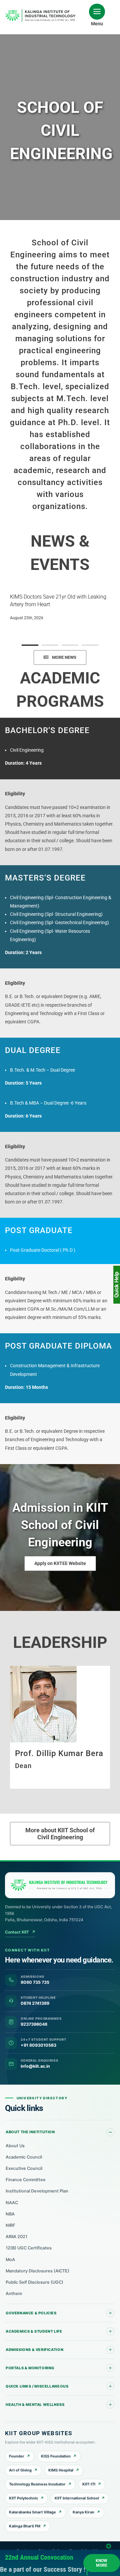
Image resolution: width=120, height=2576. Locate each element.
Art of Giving (20, 2470)
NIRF (10, 2225)
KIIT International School (77, 2498)
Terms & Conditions (86, 2551)
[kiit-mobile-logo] (42, 11)
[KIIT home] (60, 1885)
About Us (15, 2146)
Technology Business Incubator (37, 2484)
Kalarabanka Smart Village (32, 2512)
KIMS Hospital (61, 2470)
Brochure (24, 2551)
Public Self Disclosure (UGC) (34, 2282)
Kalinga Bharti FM (25, 2526)
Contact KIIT (20, 1932)
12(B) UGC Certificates (29, 2248)
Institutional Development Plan (37, 2191)
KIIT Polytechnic (23, 2498)
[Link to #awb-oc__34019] (97, 12)
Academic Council (24, 2157)
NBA (10, 2214)
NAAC (12, 2203)
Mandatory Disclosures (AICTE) (37, 2271)
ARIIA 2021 (16, 2237)
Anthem (14, 2294)
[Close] (109, 2548)
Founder (17, 2456)
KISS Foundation (56, 2456)
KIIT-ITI (89, 2484)
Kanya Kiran (83, 2512)
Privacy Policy (51, 2551)
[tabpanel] (60, 606)
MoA (10, 2260)
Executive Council (24, 2168)
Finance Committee (26, 2180)
